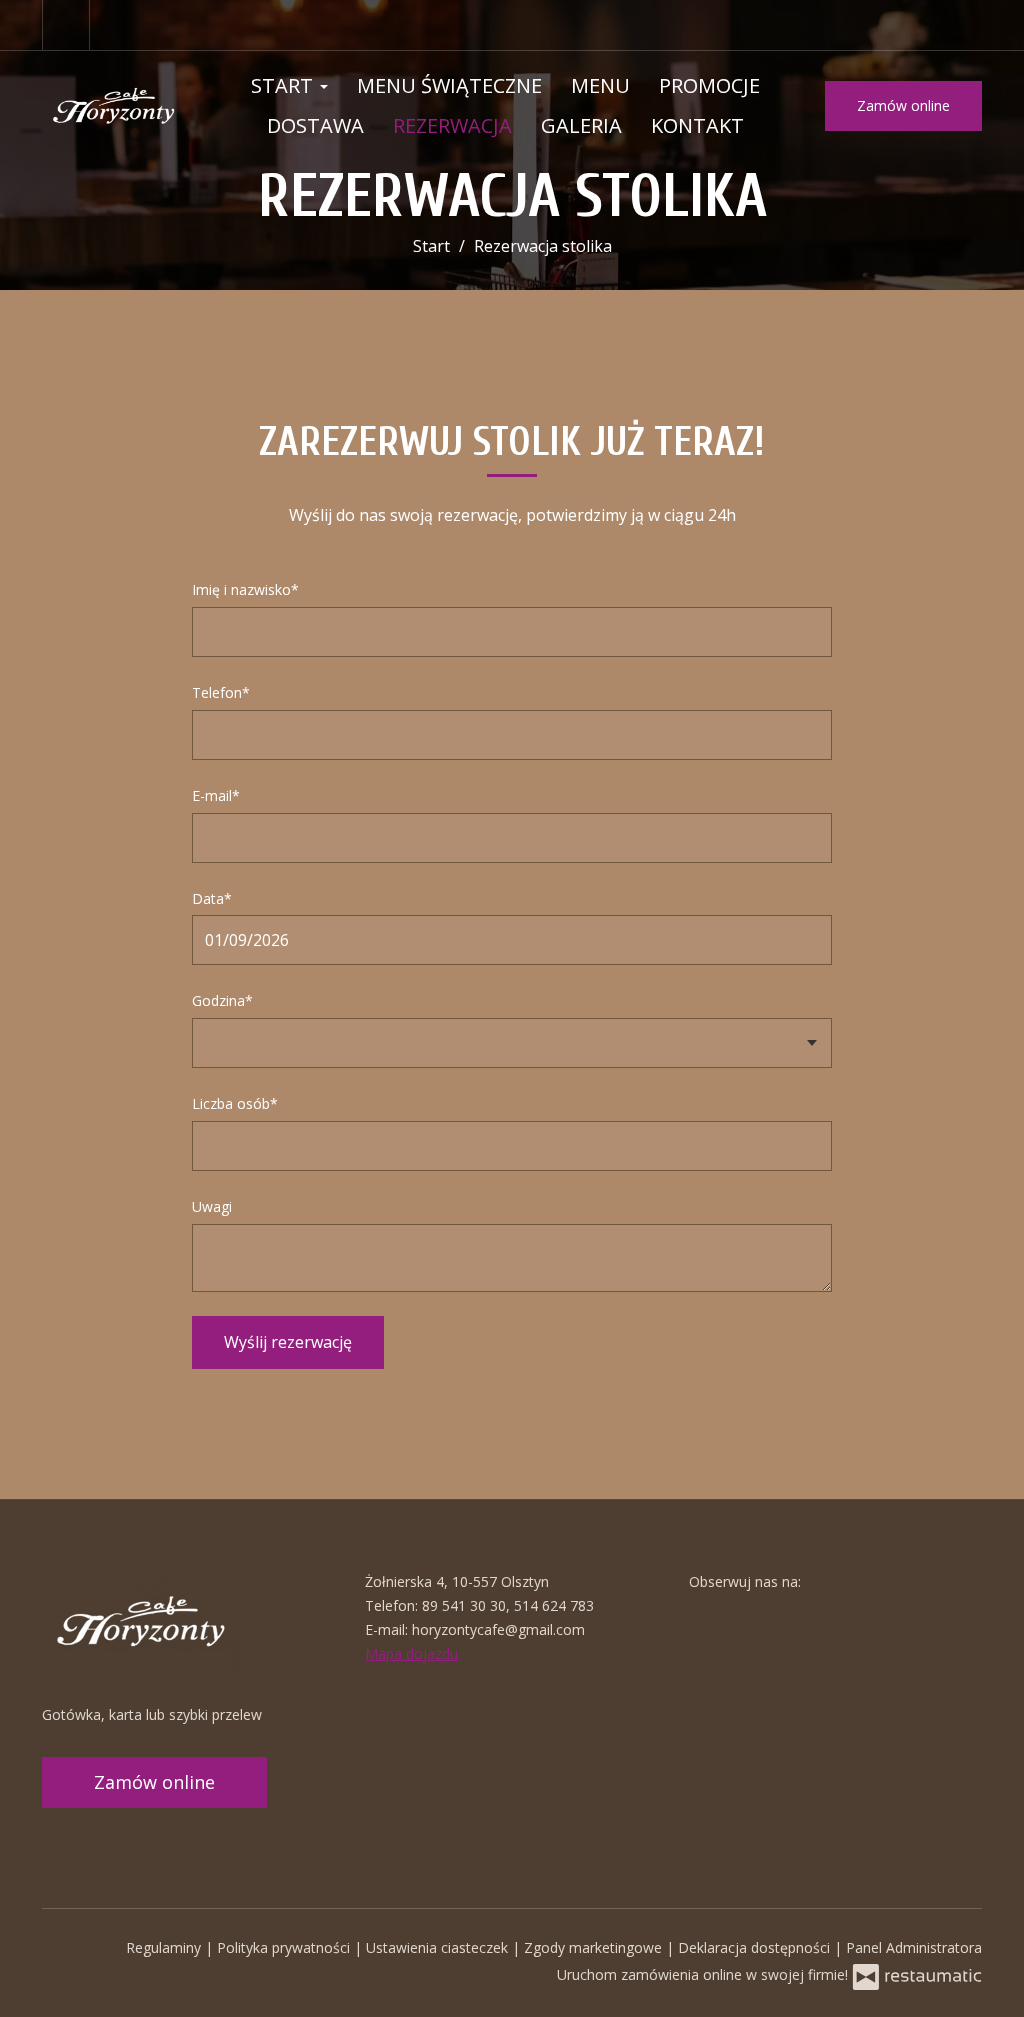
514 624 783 (554, 1605)
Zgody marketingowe (595, 1947)
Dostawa (315, 125)
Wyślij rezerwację (288, 1342)
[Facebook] (66, 25)
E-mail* (216, 795)
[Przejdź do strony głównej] (114, 106)
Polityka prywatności (285, 1947)
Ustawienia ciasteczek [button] (439, 1947)
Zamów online (903, 105)
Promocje (709, 85)
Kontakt (697, 125)
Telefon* (221, 692)
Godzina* (222, 1000)
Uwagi (212, 1206)
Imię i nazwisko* (245, 589)
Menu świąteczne (449, 85)
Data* (212, 898)
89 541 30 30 (464, 1605)
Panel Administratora (914, 1947)
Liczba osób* (235, 1103)
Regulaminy (165, 1947)
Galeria (581, 125)
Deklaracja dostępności (756, 1947)
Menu (600, 85)
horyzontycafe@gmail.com (498, 1629)
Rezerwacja (452, 125)
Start (284, 85)
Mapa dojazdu (411, 1653)
